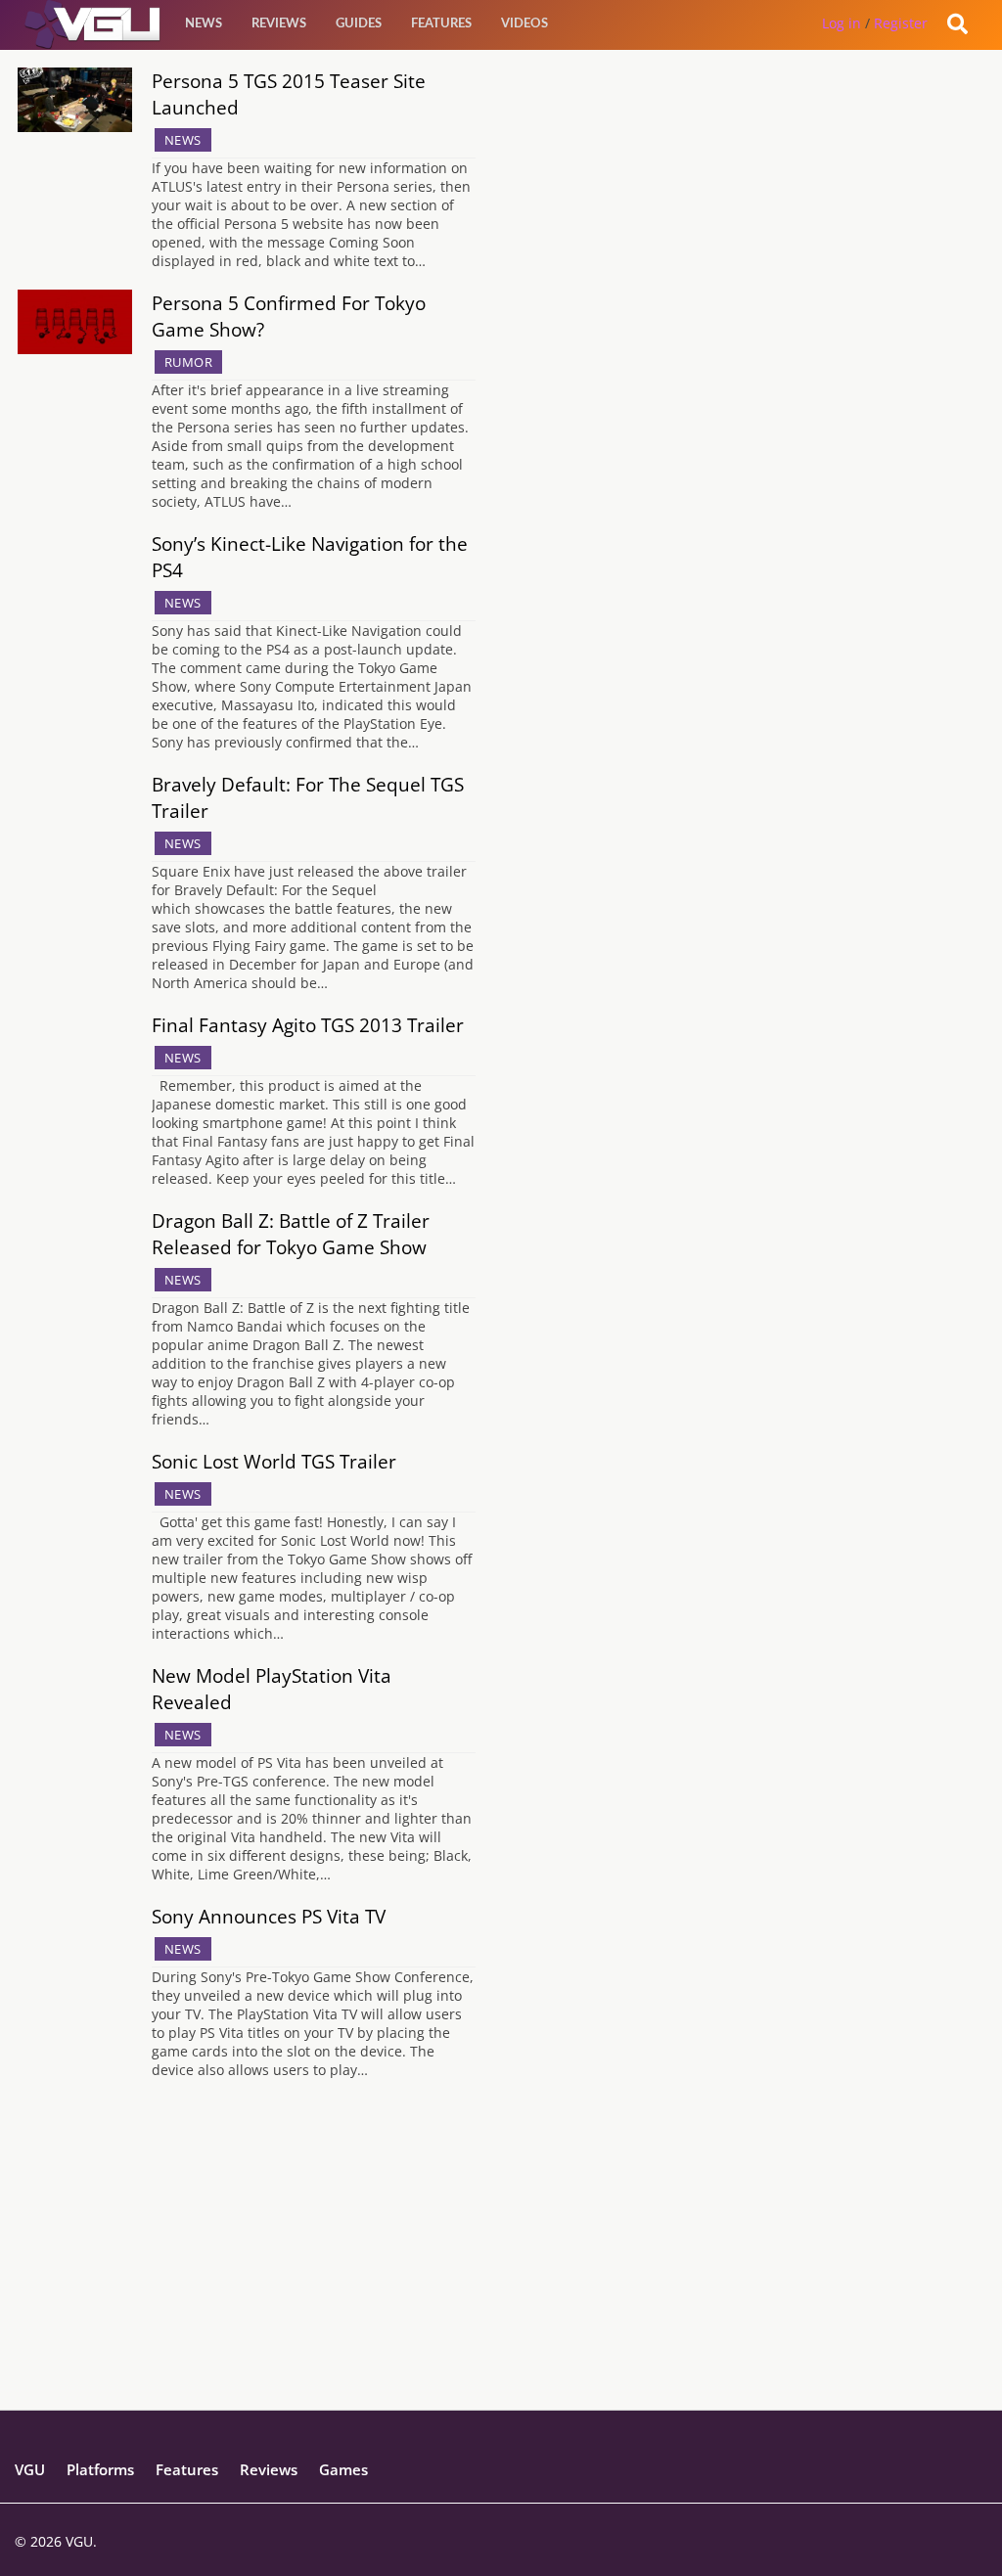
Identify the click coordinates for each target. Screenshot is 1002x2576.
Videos (524, 24)
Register (901, 23)
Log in (842, 23)
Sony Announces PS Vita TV (269, 1916)
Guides (359, 24)
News (204, 24)
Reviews (279, 24)
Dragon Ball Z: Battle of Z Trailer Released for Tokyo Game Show (291, 1234)
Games (343, 2469)
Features (441, 24)
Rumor (189, 362)
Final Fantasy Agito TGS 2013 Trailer (308, 1025)
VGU (30, 2469)
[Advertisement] (501, 2273)
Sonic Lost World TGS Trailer (274, 1461)
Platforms (100, 2469)
